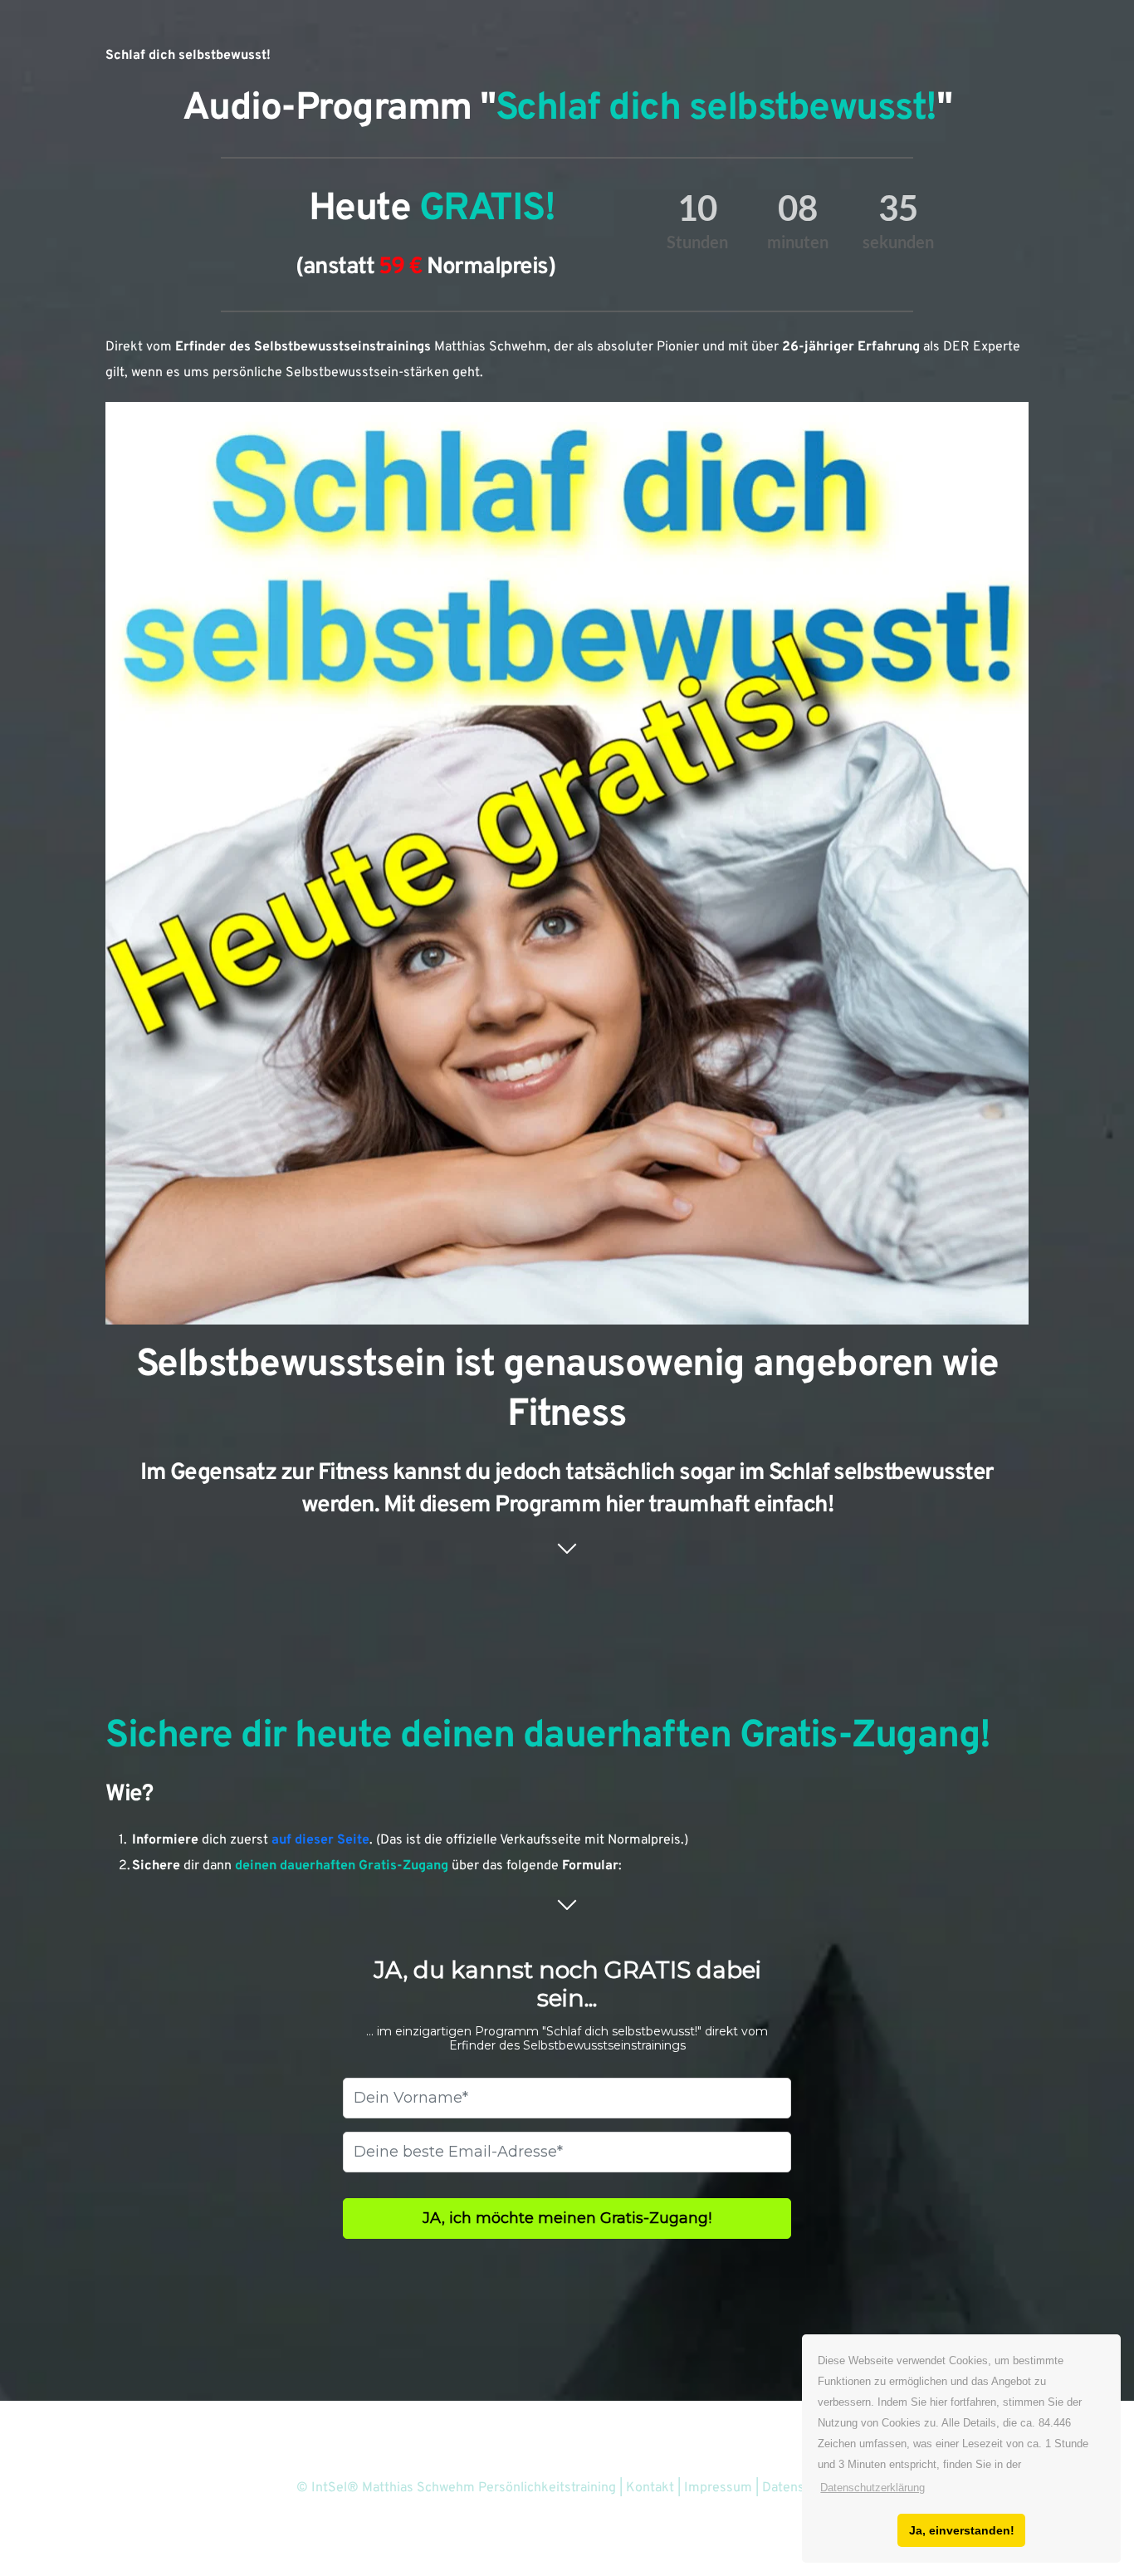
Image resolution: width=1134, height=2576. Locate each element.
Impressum (720, 2488)
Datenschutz (800, 2488)
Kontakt (652, 2488)
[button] (872, 2488)
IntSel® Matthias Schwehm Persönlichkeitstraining (464, 2488)
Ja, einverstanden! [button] (962, 2530)
